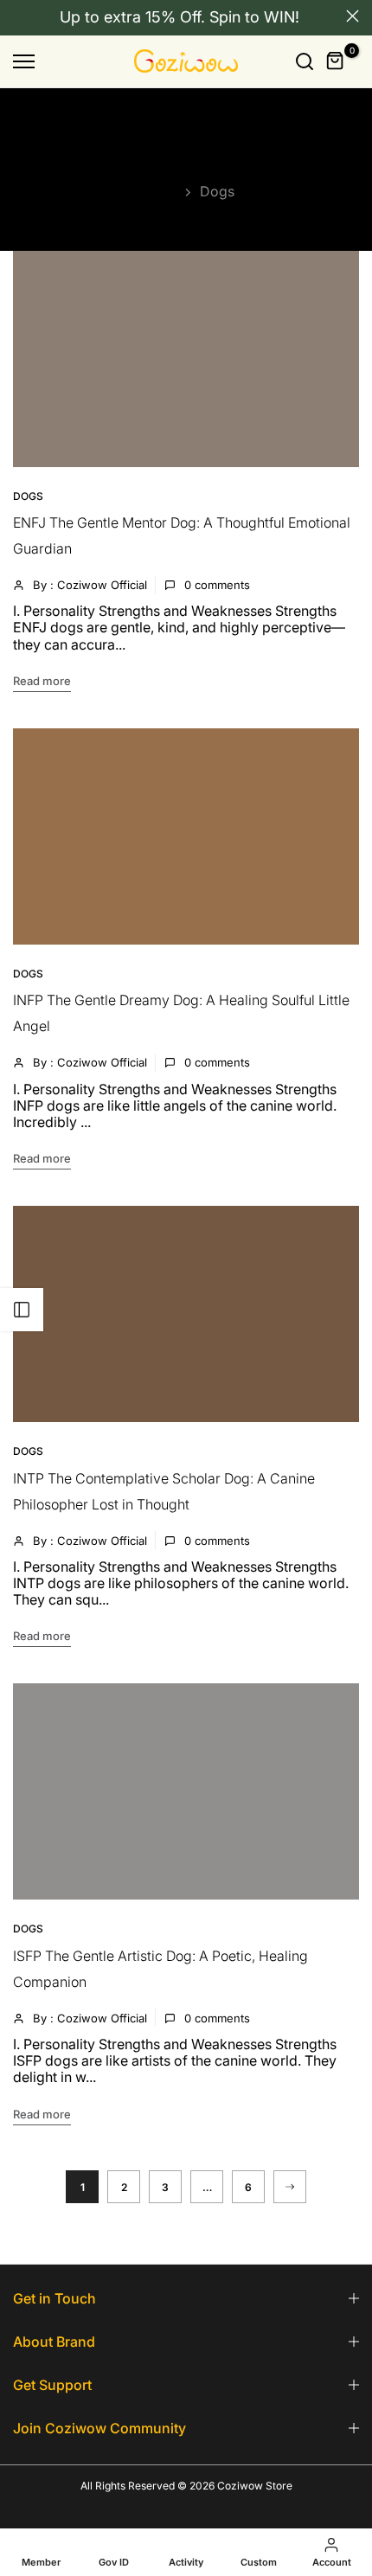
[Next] (290, 2187)
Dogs (28, 496)
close (353, 16)
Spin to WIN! (254, 17)
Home (158, 191)
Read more (42, 681)
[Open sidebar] (22, 1310)
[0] (336, 61)
